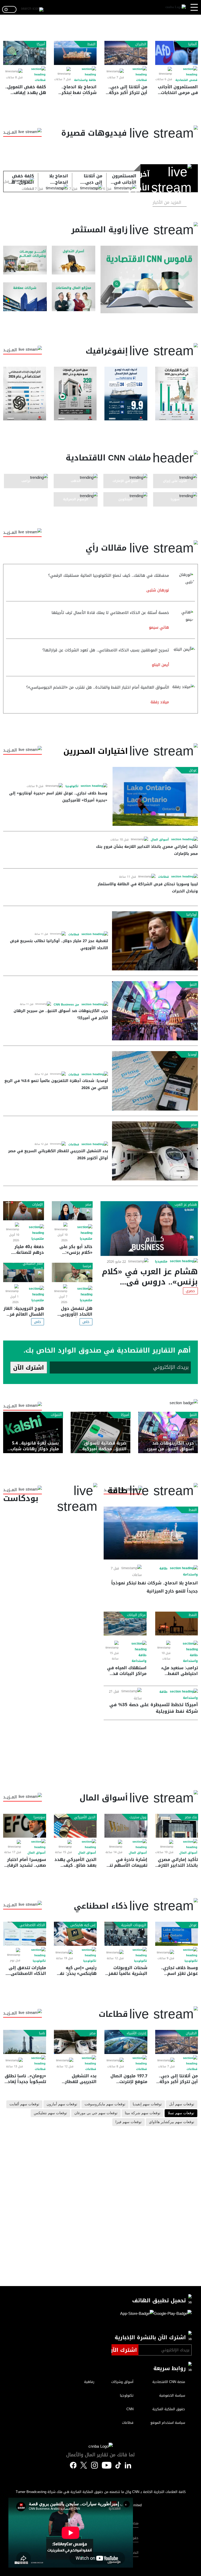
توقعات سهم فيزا (129, 2122)
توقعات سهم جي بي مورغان (96, 2113)
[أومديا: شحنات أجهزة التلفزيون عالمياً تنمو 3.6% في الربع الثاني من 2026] (155, 1081)
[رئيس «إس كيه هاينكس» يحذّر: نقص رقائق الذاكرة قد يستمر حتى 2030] (75, 1934)
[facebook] (73, 2466)
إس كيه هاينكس (83, 1925)
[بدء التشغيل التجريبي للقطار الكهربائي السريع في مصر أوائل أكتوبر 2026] (155, 1151)
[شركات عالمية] (25, 297)
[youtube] (107, 2466)
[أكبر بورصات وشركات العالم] (25, 260)
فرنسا (87, 1266)
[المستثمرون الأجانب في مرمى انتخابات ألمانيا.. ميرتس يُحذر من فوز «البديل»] (177, 53)
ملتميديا (161, 1262)
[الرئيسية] (176, 7)
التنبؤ (193, 985)
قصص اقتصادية (186, 80)
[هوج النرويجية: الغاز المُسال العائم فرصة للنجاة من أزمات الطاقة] (24, 1272)
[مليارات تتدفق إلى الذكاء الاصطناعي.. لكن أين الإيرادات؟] (25, 1934)
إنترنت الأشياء (136, 2033)
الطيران (141, 44)
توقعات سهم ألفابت (24, 2104)
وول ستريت (138, 1817)
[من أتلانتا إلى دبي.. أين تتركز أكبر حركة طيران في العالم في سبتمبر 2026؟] (126, 53)
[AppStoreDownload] (137, 2315)
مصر (194, 1125)
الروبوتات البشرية (134, 1925)
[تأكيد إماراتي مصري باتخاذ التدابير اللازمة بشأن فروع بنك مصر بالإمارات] (177, 1826)
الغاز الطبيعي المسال (33, 1266)
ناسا (42, 2033)
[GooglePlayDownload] (173, 2315)
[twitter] (128, 2465)
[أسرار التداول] (74, 260)
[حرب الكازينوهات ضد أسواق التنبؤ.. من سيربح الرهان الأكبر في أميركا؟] (155, 1011)
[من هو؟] (74, 297)
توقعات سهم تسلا (181, 2113)
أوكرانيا (192, 915)
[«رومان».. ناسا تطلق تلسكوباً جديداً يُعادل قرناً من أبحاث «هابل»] (25, 2042)
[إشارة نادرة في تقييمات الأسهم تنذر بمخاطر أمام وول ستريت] (126, 1826)
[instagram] (94, 2466)
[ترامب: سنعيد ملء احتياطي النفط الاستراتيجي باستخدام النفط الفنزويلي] (177, 1624)
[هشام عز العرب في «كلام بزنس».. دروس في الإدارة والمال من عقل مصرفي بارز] (149, 1229)
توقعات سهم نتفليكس (50, 2113)
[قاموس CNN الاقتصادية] (149, 280)
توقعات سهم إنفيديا (147, 2104)
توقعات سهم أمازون (62, 2104)
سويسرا (39, 1817)
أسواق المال (160, 840)
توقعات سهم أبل (182, 2104)
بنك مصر (191, 1817)
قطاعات (141, 80)
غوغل (193, 770)
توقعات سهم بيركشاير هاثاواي (172, 2122)
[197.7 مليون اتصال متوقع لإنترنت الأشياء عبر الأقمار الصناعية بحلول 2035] (126, 2042)
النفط (91, 44)
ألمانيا (192, 44)
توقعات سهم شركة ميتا (143, 2113)
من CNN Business (66, 1005)
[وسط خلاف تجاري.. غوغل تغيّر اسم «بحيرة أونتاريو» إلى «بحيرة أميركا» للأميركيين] (155, 796)
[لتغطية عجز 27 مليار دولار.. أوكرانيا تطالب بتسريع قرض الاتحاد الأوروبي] (155, 941)
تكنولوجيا (72, 786)
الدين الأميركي (85, 1817)
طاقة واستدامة (85, 80)
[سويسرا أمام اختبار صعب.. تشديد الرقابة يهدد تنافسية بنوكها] (25, 1826)
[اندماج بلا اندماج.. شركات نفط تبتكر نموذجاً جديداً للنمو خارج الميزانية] (75, 53)
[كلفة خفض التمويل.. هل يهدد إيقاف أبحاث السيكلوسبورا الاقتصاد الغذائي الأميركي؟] (25, 53)
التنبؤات (56, 1415)
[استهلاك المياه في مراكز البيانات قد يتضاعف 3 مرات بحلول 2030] (125, 1624)
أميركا (41, 44)
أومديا (192, 1054)
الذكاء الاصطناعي (32, 1925)
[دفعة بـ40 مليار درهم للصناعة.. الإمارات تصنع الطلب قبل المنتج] (24, 1211)
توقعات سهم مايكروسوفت (105, 2104)
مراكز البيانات (136, 1615)
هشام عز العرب (186, 1205)
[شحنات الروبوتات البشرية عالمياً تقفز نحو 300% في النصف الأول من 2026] (126, 1934)
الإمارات (38, 1205)
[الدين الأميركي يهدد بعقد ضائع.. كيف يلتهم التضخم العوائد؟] (75, 1826)
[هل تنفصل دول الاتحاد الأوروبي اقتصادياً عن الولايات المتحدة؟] (72, 1272)
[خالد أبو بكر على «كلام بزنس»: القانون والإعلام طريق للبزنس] (72, 1211)
